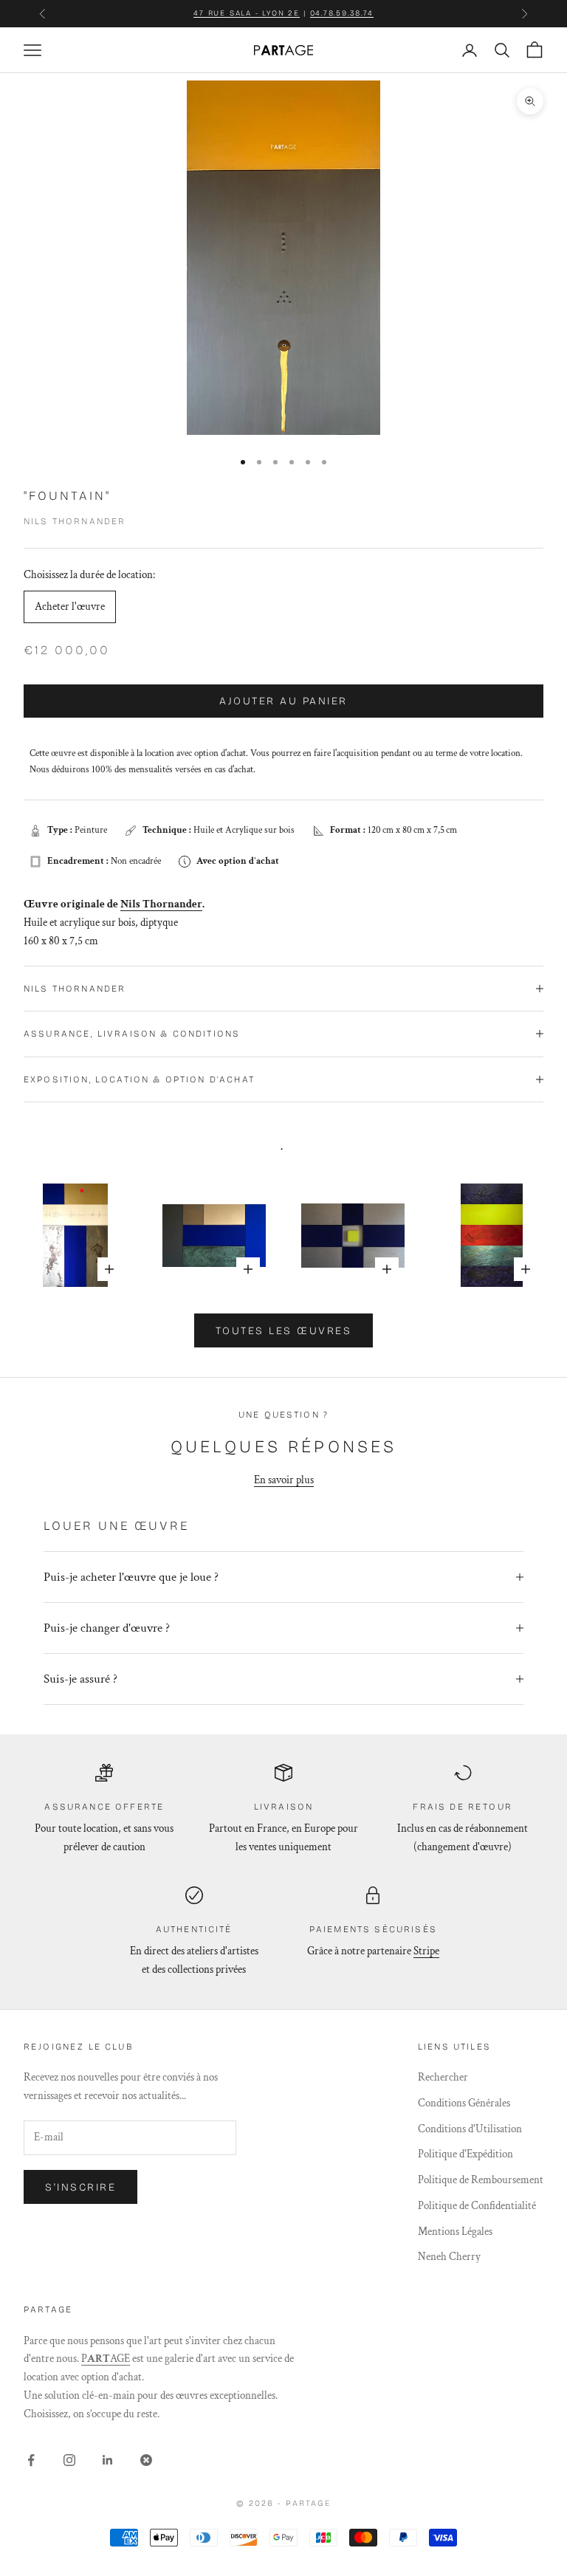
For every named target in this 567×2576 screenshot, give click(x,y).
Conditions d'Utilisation (470, 2129)
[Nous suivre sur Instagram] (69, 2460)
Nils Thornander (75, 521)
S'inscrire (80, 2187)
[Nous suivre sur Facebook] (31, 2460)
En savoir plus (284, 1480)
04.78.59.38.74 (342, 13)
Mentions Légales (455, 2232)
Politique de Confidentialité (477, 2206)
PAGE (106, 2359)
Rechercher (443, 2077)
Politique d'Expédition (465, 2154)
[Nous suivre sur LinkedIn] (108, 2460)
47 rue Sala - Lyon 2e (247, 13)
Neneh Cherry (449, 2257)
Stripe (426, 1951)
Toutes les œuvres (284, 1331)
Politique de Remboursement (481, 2180)
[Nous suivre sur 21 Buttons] (146, 2460)
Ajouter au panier (283, 701)
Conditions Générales (464, 2103)
